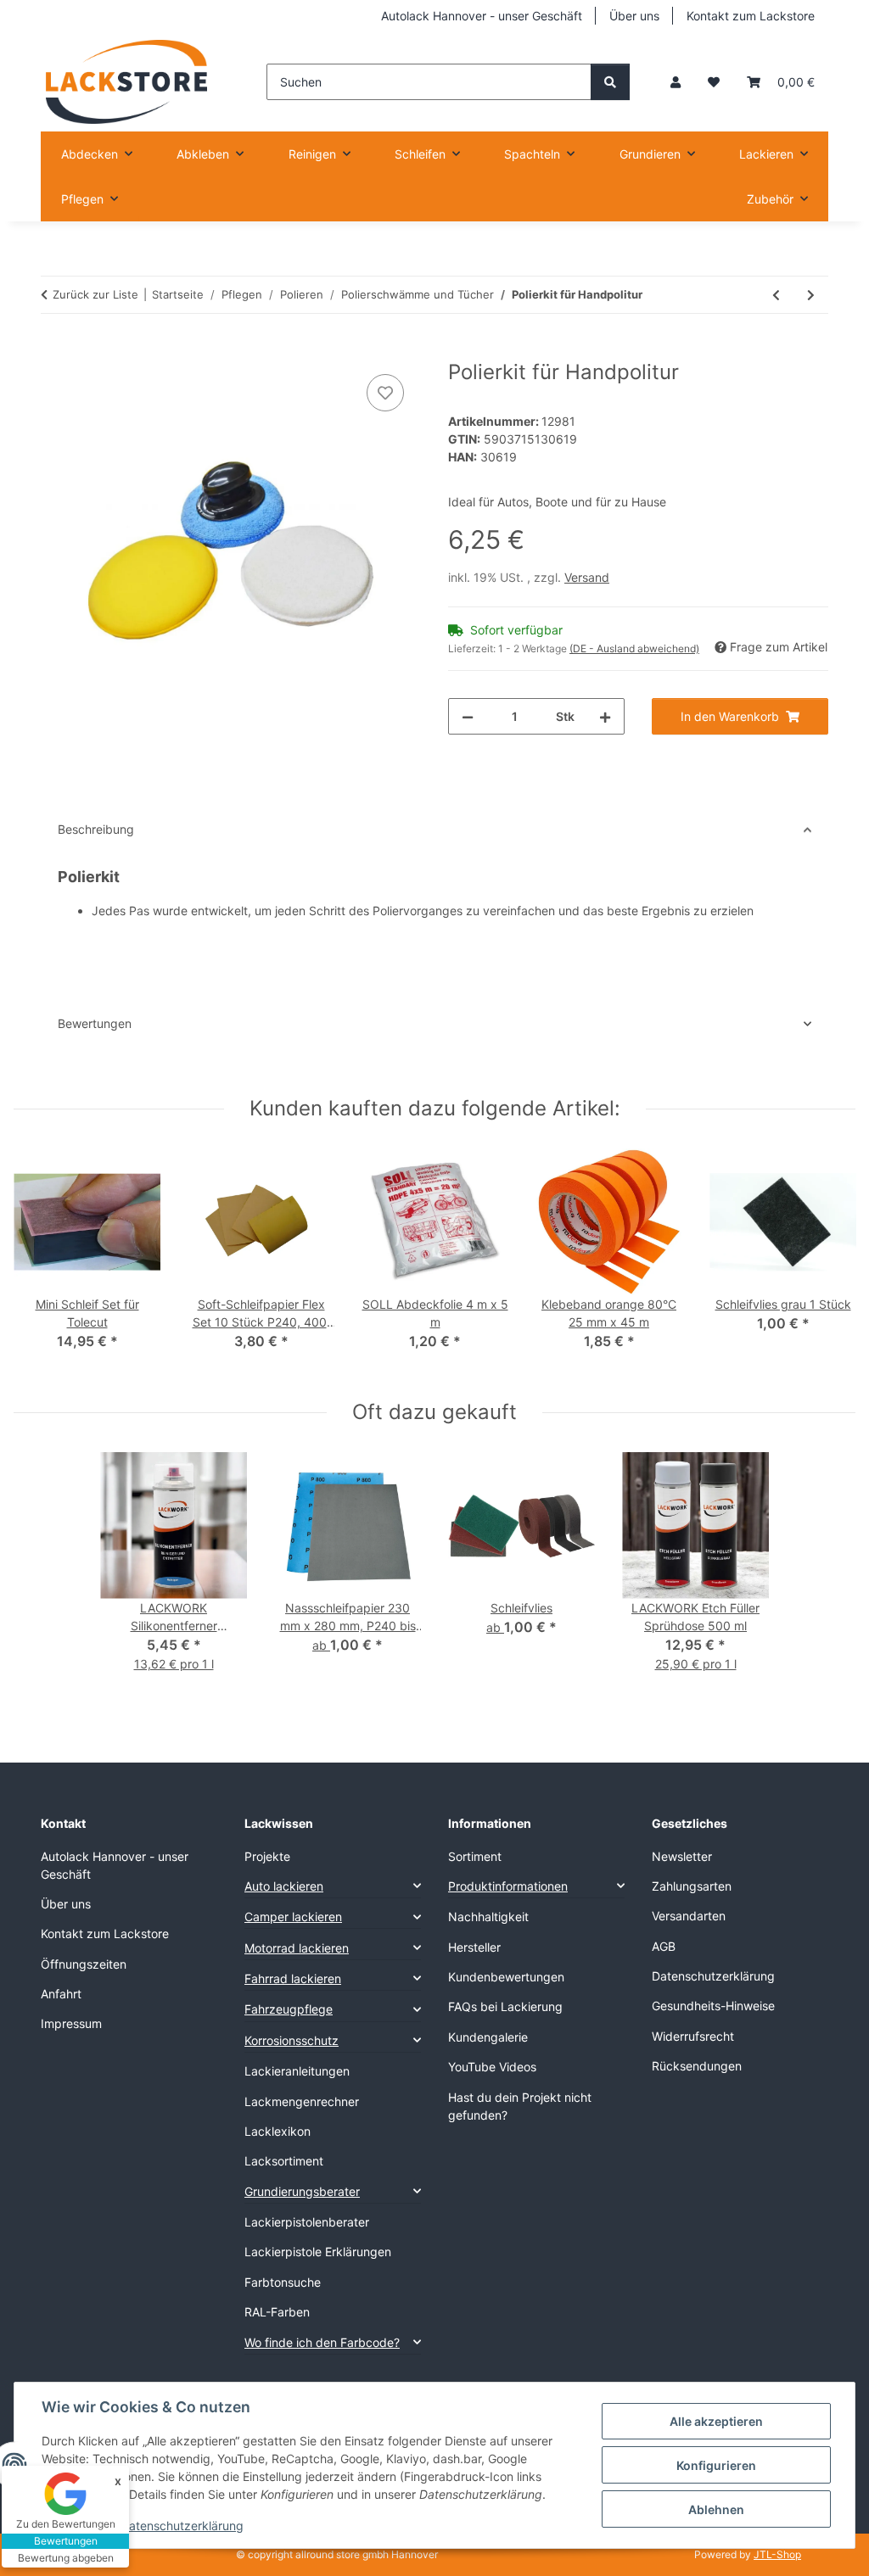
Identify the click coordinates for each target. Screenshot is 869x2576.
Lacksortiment (284, 2161)
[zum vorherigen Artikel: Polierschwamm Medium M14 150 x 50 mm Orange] (776, 295)
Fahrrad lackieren (293, 1978)
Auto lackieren (284, 1886)
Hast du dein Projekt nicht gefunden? (520, 2106)
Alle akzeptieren (716, 2421)
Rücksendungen (697, 2066)
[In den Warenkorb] (54, 351)
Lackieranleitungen (297, 2071)
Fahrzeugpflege (289, 2009)
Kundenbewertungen (506, 1977)
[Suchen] (610, 82)
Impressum (71, 2023)
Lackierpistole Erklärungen (318, 2252)
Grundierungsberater (302, 2191)
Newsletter (682, 1856)
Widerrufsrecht (693, 2036)
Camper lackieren (293, 1917)
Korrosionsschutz (292, 2040)
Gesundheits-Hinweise (713, 2006)
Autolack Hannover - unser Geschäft (482, 16)
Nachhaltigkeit (488, 1917)
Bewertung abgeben (66, 2558)
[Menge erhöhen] (605, 716)
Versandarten (689, 1916)
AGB (664, 1946)
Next (828, 1261)
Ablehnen (716, 2509)
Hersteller (474, 1947)
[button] (676, 82)
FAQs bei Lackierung (505, 2006)
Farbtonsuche (283, 2282)
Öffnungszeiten (84, 1964)
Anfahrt (61, 1994)
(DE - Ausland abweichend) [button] (634, 648)
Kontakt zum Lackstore (751, 16)
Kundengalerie (488, 2037)
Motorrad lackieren (297, 1948)
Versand (587, 577)
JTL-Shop (777, 2554)
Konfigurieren (716, 2465)
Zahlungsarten (692, 1886)
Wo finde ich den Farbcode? (322, 2342)
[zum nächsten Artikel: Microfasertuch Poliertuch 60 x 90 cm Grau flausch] (811, 295)
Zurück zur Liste (95, 294)
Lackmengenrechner (302, 2101)
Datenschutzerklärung (182, 2526)
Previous (42, 1261)
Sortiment (475, 1856)
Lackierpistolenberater (307, 2222)
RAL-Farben (277, 2312)
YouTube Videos (492, 2067)
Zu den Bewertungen (66, 2524)
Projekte (267, 1856)
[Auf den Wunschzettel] (385, 393)
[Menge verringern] (468, 716)
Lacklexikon (278, 2131)
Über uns (634, 16)
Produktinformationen (508, 1886)
